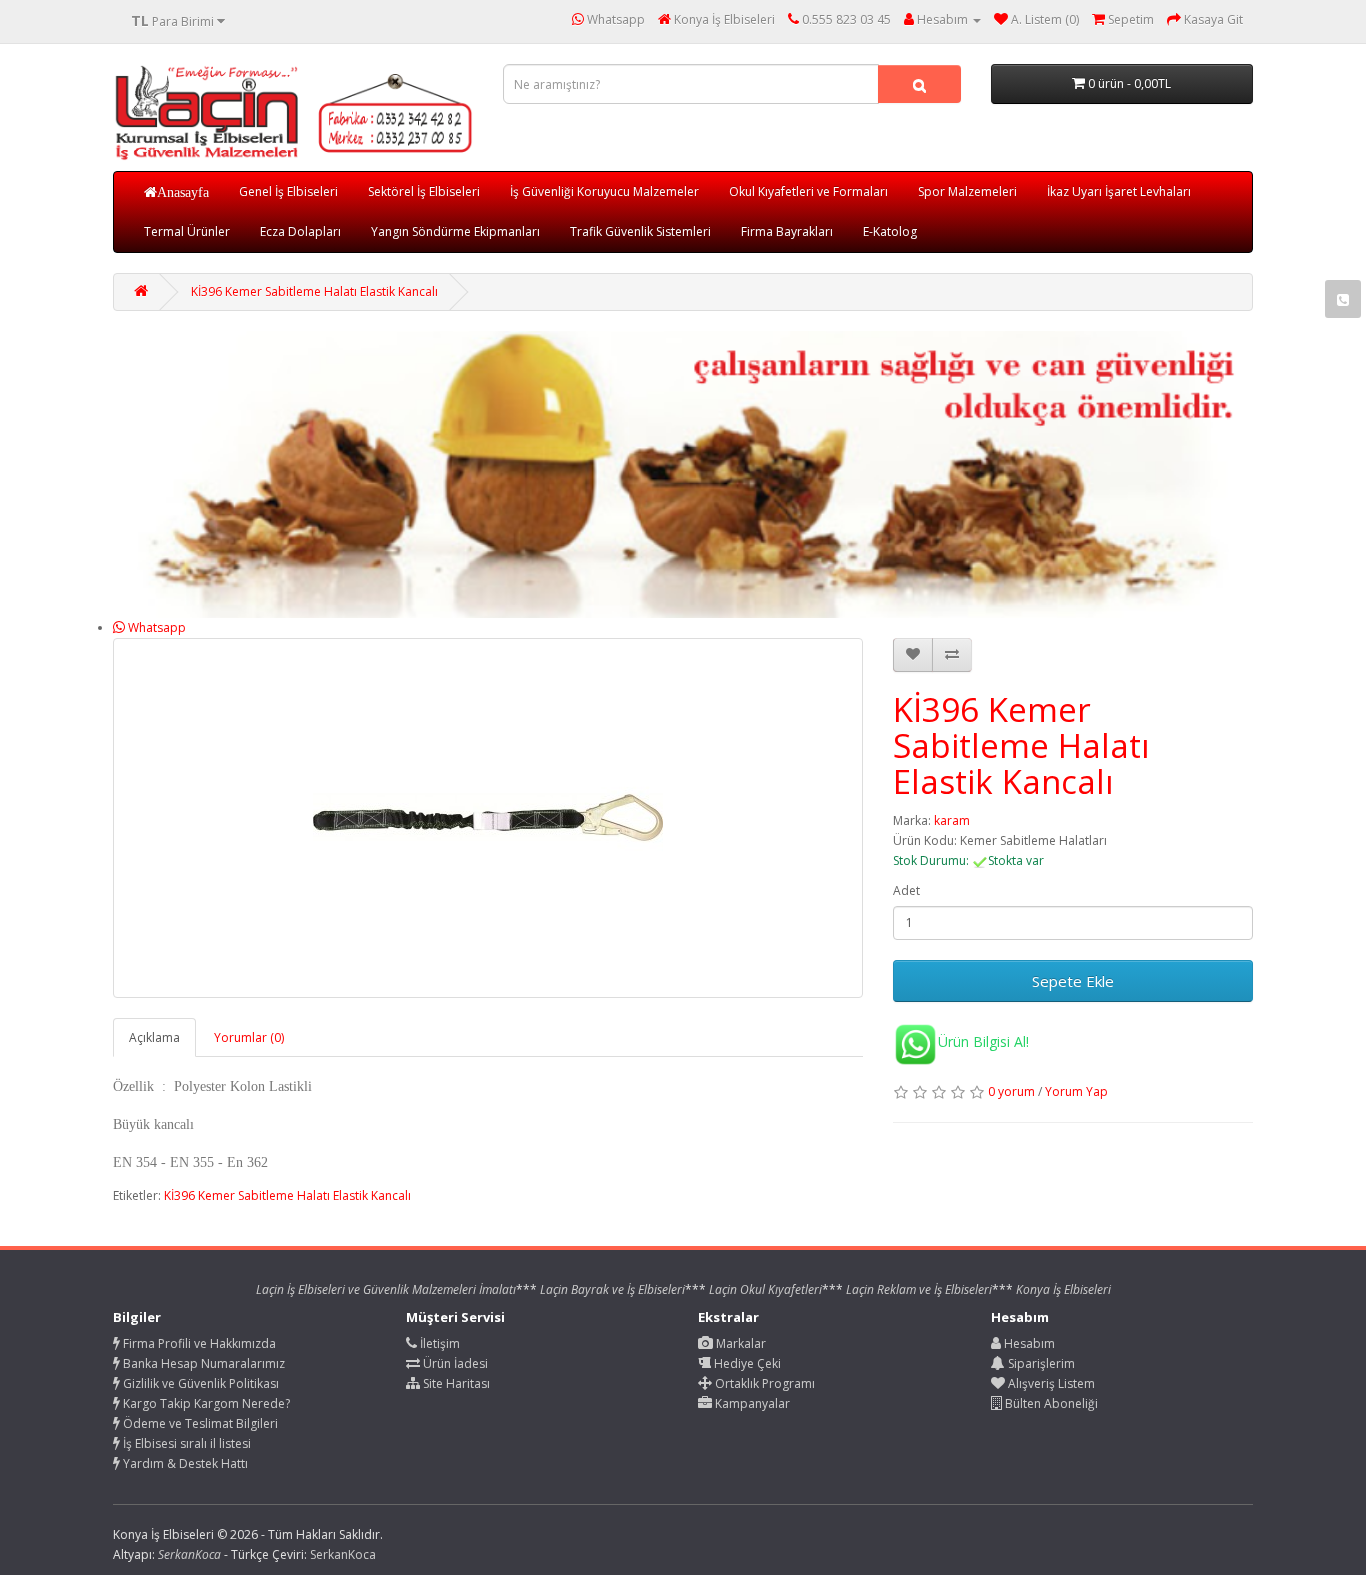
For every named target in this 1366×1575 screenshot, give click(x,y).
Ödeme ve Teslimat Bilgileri (199, 1423)
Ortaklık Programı (763, 1383)
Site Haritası (455, 1383)
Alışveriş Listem (1050, 1383)
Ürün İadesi (454, 1363)
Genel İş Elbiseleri (288, 191)
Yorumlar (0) (249, 1037)
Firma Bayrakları (787, 231)
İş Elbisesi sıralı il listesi (185, 1443)
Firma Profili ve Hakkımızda (198, 1343)
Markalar (739, 1343)
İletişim (438, 1343)
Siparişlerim (1040, 1363)
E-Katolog (890, 231)
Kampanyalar (751, 1403)
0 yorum (1011, 1091)
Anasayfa (183, 192)
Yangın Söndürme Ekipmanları (455, 231)
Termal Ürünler (187, 231)
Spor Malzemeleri (967, 191)
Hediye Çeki (746, 1363)
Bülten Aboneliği (1050, 1403)
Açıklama (154, 1037)
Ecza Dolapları (300, 231)
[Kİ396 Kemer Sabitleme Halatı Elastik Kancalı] (488, 818)
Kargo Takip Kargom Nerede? (205, 1403)
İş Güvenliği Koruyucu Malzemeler (604, 191)
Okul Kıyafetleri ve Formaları (808, 191)
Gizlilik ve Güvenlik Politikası (199, 1383)
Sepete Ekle (1073, 981)
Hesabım (1028, 1343)
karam (952, 820)
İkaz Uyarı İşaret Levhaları (1119, 191)
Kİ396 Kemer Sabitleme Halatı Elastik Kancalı (314, 291)
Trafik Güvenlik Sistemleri (640, 231)
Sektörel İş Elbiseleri (424, 191)
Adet (906, 890)
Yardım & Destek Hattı (184, 1463)
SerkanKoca (343, 1554)
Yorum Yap (1076, 1091)
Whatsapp (155, 627)
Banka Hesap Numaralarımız (202, 1363)
